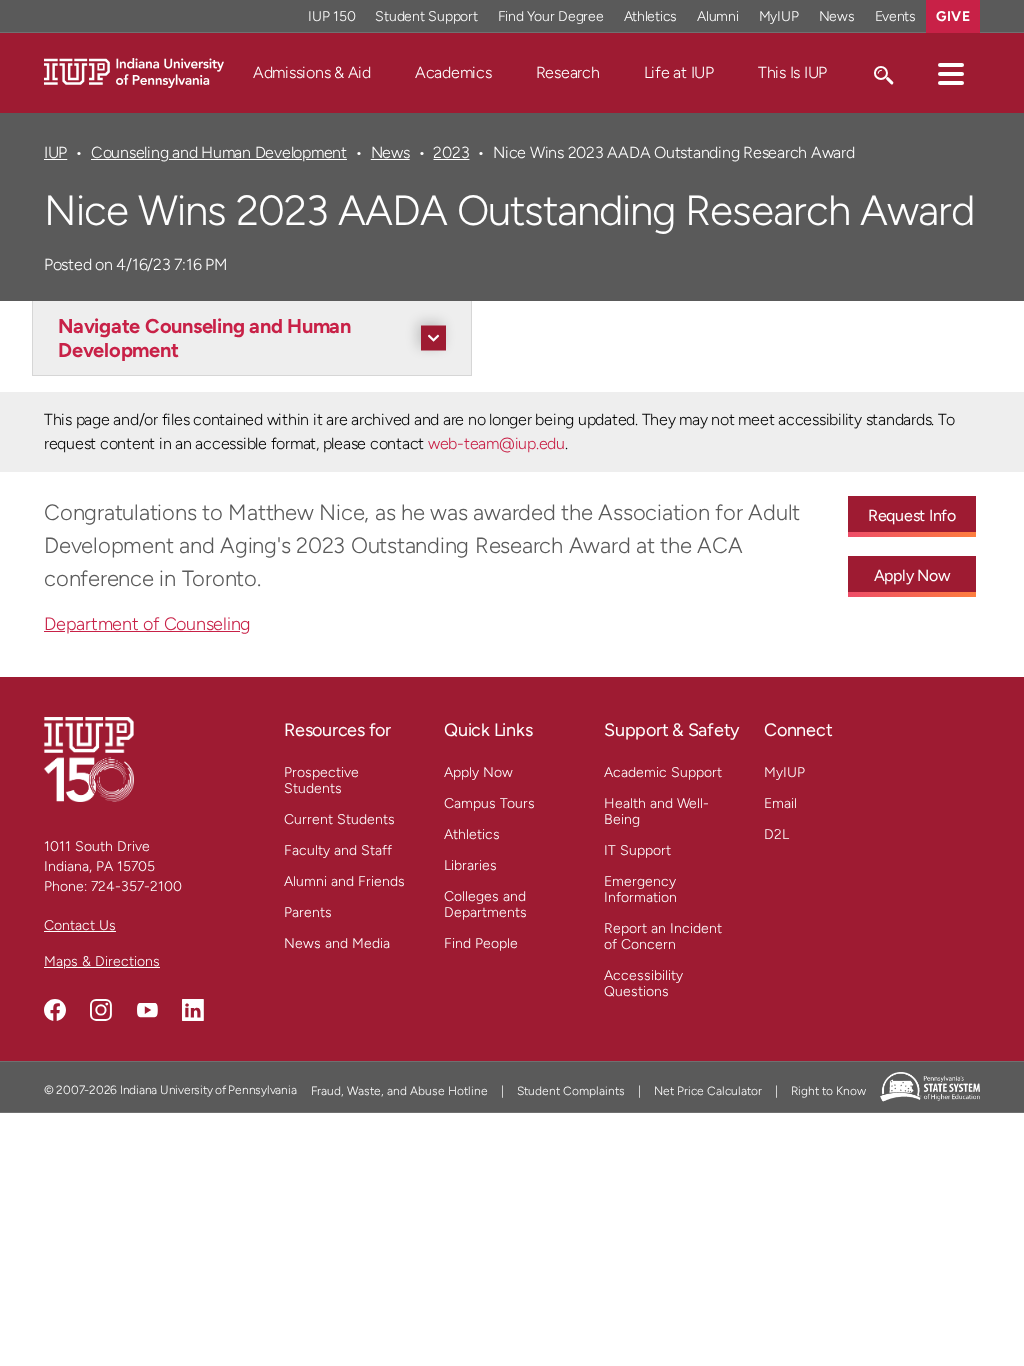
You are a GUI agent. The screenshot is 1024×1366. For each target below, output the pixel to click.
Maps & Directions (102, 961)
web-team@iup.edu (496, 443)
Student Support (426, 16)
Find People (481, 943)
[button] (951, 73)
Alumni (718, 16)
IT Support (637, 850)
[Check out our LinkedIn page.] (193, 1010)
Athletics (651, 16)
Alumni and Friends (344, 881)
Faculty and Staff (338, 850)
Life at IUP (679, 72)
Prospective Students (321, 780)
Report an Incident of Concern (663, 936)
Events (896, 16)
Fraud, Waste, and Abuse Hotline (399, 1091)
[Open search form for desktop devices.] (882, 73)
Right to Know (828, 1091)
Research (568, 72)
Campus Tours (489, 803)
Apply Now (912, 575)
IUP (55, 152)
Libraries (470, 865)
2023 (451, 152)
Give (953, 16)
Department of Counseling (147, 624)
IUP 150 (331, 16)
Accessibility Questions (643, 983)
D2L (776, 834)
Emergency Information (640, 889)
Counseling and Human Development (219, 152)
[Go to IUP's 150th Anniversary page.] (89, 758)
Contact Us (80, 925)
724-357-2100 (136, 886)
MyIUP (779, 16)
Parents (308, 912)
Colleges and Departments (485, 904)
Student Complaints (571, 1091)
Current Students (339, 819)
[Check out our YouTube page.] (147, 1010)
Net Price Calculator (708, 1091)
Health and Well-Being (656, 811)
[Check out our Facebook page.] (55, 1010)
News (837, 16)
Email (780, 803)
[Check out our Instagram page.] (101, 1010)
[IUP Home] (134, 71)
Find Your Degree (551, 16)
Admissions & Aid (312, 72)
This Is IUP (792, 72)
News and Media (337, 943)
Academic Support (663, 772)
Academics (453, 72)
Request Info (912, 515)
